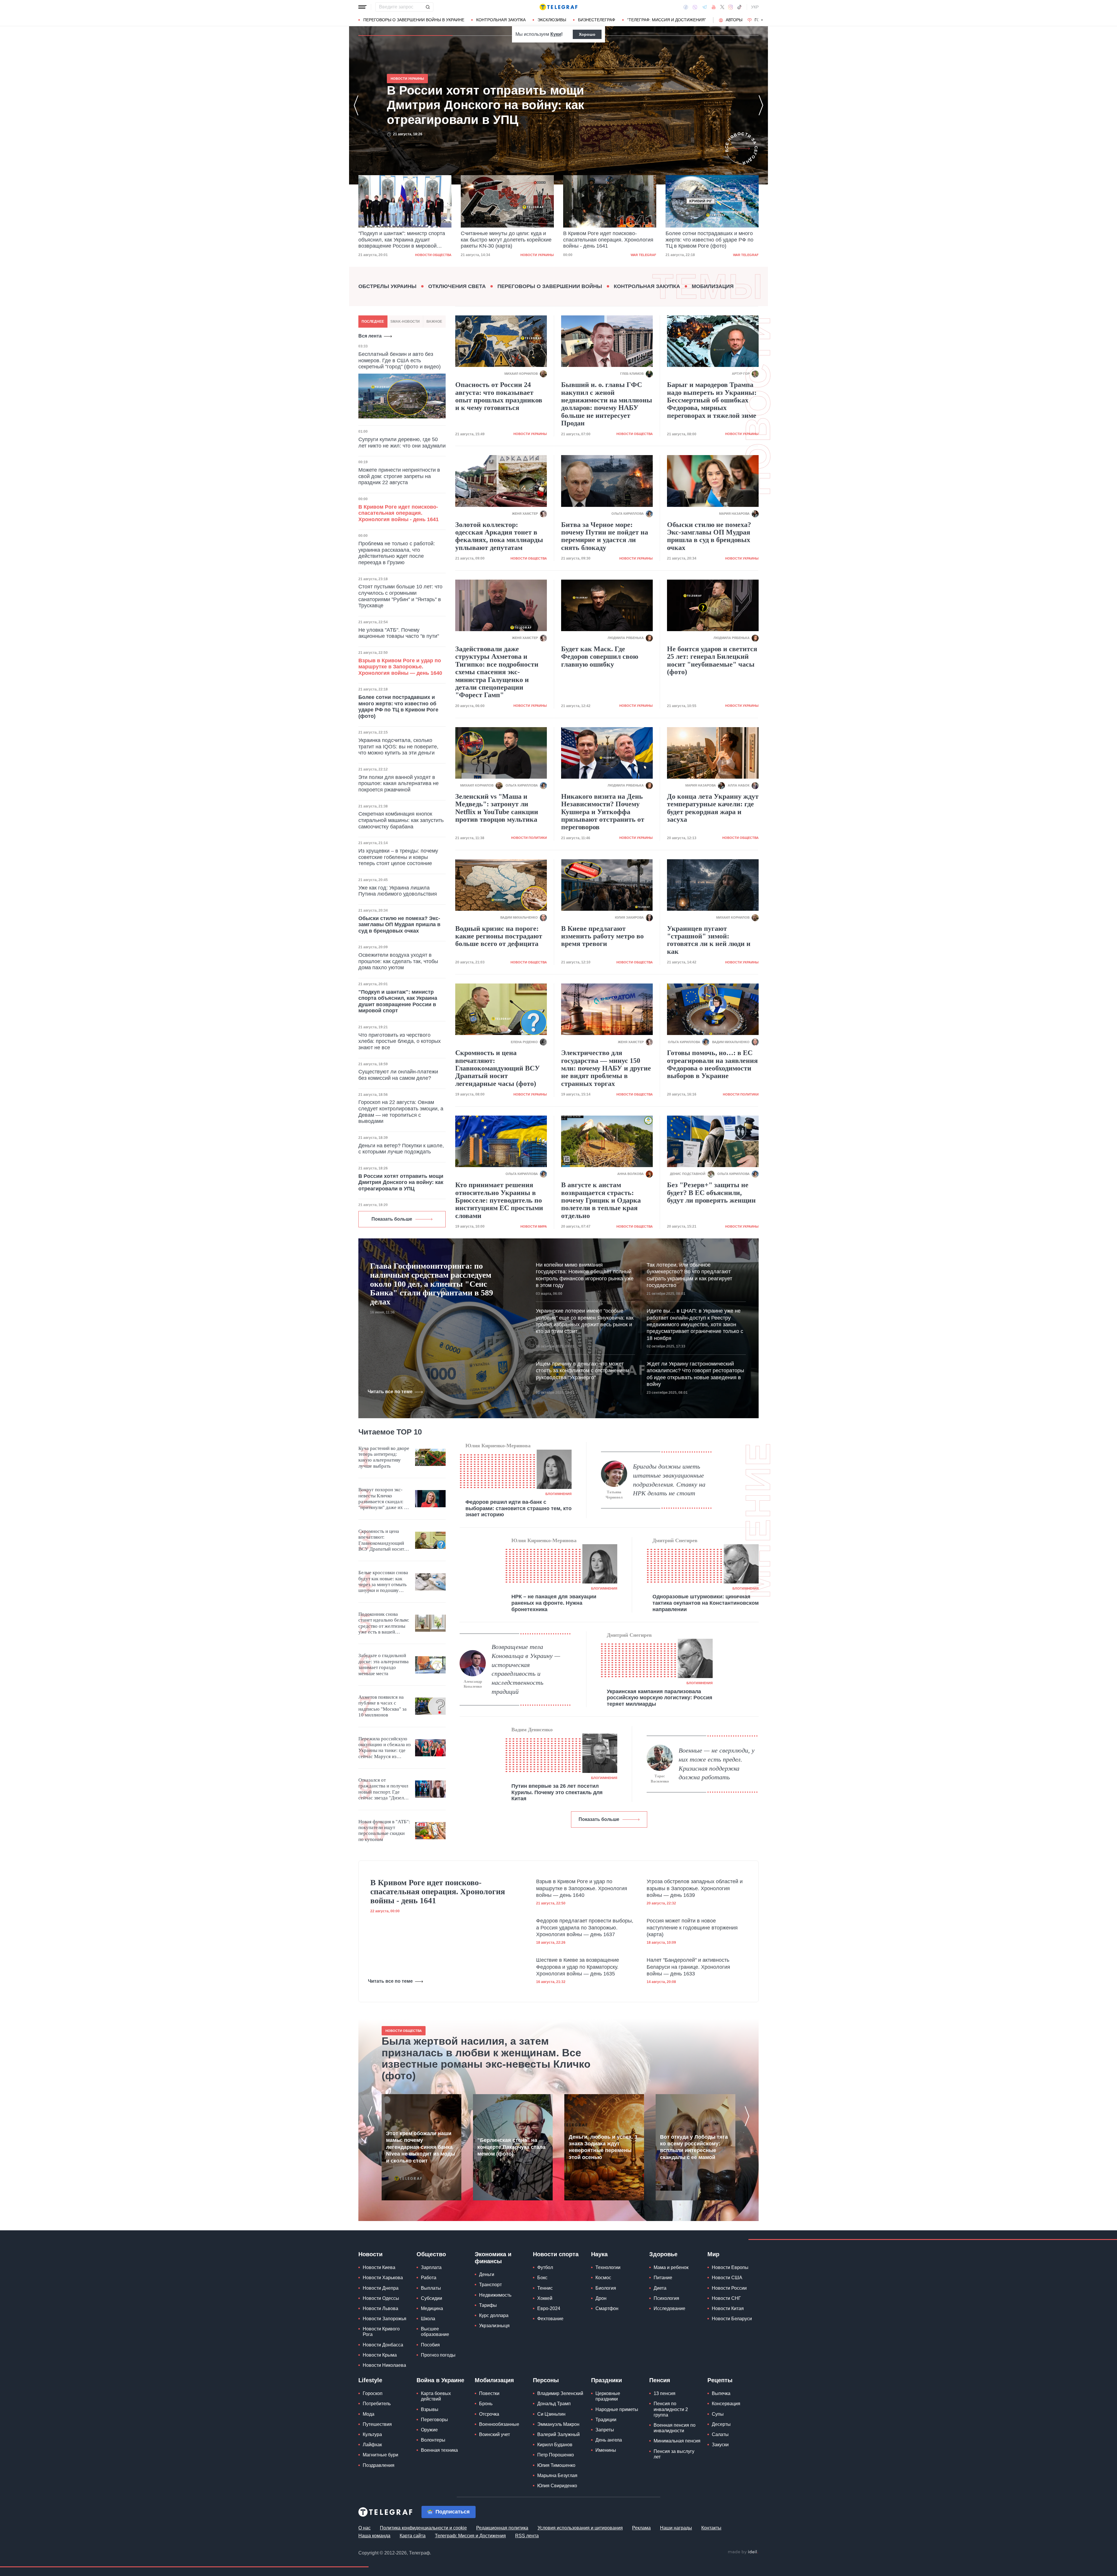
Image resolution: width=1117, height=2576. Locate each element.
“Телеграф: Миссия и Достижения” (667, 20)
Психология (666, 2298)
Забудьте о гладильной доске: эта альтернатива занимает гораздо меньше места (384, 1664)
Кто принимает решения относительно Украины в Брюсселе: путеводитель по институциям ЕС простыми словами (499, 1200)
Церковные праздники (608, 2396)
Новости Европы (730, 2267)
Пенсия (660, 2380)
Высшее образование (435, 2332)
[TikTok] (739, 7)
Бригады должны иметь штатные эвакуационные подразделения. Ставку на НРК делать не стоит (669, 1480)
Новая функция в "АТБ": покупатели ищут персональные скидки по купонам (384, 1831)
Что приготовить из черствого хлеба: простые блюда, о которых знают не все (400, 1041)
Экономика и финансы (493, 2258)
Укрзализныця (494, 2326)
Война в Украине (440, 2380)
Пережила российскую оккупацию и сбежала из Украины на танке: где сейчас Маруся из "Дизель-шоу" (385, 1748)
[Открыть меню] (362, 7)
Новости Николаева (384, 2365)
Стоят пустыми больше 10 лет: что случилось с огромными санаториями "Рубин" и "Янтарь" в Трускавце (400, 596)
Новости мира (534, 1226)
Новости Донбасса (383, 2345)
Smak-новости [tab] (405, 322)
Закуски (720, 2445)
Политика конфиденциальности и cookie (423, 2528)
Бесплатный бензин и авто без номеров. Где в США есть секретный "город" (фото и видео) (400, 360)
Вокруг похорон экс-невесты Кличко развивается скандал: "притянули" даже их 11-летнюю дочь (385, 1499)
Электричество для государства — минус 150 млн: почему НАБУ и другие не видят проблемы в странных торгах (606, 1068)
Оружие (429, 2430)
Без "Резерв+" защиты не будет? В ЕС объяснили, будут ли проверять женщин (711, 1193)
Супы (718, 2414)
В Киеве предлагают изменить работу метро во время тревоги (602, 936)
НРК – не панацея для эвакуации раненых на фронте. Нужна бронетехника (554, 1603)
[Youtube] (714, 7)
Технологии (608, 2267)
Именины (606, 2450)
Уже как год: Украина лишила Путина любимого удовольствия (398, 891)
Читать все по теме (390, 1392)
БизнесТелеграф (597, 20)
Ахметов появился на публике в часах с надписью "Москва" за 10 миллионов (383, 1706)
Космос (603, 2278)
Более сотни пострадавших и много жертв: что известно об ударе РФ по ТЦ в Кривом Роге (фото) (607, 240)
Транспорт (490, 2285)
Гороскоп (373, 2393)
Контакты (711, 2528)
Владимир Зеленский (560, 2393)
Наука (599, 2254)
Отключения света (457, 286)
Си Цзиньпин (551, 2414)
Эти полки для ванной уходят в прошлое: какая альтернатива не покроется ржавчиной (399, 783)
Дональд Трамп (554, 2404)
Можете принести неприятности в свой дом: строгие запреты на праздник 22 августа (399, 476)
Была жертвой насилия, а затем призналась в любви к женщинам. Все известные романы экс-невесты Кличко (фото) (486, 2058)
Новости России (729, 2288)
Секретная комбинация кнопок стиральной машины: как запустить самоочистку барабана (401, 820)
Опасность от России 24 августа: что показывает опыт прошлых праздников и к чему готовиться (499, 396)
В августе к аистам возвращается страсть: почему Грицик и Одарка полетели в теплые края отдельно (601, 1200)
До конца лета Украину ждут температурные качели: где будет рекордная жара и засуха (713, 808)
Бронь (486, 2404)
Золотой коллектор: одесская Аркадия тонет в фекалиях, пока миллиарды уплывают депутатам (499, 536)
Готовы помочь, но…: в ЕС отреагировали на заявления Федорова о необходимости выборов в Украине (712, 1064)
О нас (364, 2528)
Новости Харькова (383, 2278)
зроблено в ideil (743, 2552)
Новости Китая (728, 2308)
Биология (606, 2288)
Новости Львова (380, 2308)
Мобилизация (713, 286)
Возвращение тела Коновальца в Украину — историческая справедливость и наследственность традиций (526, 1669)
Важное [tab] (434, 322)
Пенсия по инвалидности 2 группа (671, 2409)
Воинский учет (495, 2434)
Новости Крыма (380, 2355)
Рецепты (720, 2380)
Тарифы (488, 2305)
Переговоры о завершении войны (550, 286)
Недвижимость (495, 2295)
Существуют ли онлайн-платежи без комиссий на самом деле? (398, 1075)
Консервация (726, 2404)
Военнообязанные (499, 2424)
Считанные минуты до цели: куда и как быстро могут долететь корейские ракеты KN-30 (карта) (404, 240)
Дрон (601, 2298)
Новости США (727, 2278)
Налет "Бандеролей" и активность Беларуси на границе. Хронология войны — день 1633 (688, 1967)
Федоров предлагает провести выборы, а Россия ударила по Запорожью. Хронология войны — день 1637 (585, 1928)
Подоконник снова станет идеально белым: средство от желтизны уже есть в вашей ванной (384, 1623)
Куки (556, 34)
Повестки (489, 2393)
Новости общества (635, 434)
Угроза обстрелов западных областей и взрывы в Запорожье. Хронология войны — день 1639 (695, 1888)
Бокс (542, 2278)
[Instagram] (731, 7)
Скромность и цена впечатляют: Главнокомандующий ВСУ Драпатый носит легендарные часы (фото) (498, 1068)
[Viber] (695, 7)
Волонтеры (433, 2440)
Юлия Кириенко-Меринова (498, 1446)
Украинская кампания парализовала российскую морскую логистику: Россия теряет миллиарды (660, 1698)
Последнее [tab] (373, 322)
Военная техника (439, 2450)
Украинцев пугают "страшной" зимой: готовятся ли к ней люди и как (709, 940)
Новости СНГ (726, 2298)
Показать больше (392, 1219)
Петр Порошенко (556, 2455)
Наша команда (374, 2536)
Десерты (721, 2424)
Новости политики (529, 838)
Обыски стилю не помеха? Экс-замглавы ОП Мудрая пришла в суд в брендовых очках (399, 925)
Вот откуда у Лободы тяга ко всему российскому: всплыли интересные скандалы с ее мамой (694, 2147)
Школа (428, 2319)
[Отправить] (428, 7)
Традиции (606, 2420)
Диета (660, 2288)
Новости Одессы (381, 2298)
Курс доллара (494, 2315)
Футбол (545, 2267)
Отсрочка (489, 2414)
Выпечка (721, 2393)
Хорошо (587, 34)
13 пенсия (665, 2393)
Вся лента (370, 336)
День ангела (609, 2440)
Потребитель (377, 2404)
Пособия (430, 2345)
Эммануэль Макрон (558, 2424)
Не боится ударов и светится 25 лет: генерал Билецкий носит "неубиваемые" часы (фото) (712, 660)
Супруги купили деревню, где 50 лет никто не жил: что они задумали (402, 443)
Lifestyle (370, 2380)
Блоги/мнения (558, 1494)
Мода (369, 2414)
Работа (429, 2278)
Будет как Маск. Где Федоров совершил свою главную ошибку (600, 657)
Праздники (606, 2380)
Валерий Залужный (558, 2434)
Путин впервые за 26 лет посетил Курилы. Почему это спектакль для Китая (557, 1792)
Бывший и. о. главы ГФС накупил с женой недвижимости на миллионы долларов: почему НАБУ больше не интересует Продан (607, 404)
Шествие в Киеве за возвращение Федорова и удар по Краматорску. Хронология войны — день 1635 (578, 1967)
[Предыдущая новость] (356, 105)
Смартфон (607, 2308)
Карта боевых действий (436, 2396)
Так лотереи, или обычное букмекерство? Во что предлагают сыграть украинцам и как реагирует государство (689, 1275)
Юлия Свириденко (557, 2486)
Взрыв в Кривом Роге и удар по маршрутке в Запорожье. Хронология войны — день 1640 (400, 667)
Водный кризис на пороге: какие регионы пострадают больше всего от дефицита (499, 936)
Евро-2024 (549, 2308)
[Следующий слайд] (762, 20)
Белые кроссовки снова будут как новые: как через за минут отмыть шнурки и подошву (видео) (383, 1582)
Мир (713, 2254)
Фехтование (550, 2319)
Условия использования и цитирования (580, 2528)
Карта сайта (413, 2536)
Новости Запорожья (385, 2319)
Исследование (669, 2308)
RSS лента (527, 2536)
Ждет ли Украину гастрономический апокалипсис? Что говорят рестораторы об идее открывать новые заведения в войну (695, 1374)
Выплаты (431, 2288)
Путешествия (377, 2424)
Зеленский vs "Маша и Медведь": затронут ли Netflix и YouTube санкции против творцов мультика (497, 808)
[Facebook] (686, 7)
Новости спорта (556, 2254)
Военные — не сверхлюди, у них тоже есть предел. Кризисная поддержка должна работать (717, 1764)
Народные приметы (617, 2409)
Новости (370, 2254)
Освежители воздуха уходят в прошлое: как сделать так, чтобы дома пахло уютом (398, 961)
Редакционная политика (502, 2528)
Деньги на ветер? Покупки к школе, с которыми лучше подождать (401, 1149)
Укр (755, 7)
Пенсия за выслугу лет (674, 2454)
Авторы (734, 20)
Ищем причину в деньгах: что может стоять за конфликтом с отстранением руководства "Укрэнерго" (582, 1371)
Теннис (545, 2288)
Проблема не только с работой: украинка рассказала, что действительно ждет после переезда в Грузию (397, 553)
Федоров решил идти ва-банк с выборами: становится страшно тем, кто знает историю (519, 1508)
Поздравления (379, 2465)
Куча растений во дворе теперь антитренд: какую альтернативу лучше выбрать (384, 1457)
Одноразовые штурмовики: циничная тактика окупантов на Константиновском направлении (706, 1603)
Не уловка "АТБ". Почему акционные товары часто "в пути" (399, 633)
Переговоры (434, 2420)
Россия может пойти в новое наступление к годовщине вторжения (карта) (692, 1928)
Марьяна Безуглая (557, 2475)
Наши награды (676, 2528)
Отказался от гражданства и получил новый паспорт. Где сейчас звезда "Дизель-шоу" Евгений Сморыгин (383, 1789)
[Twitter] (722, 7)
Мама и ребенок (671, 2267)
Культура (372, 2434)
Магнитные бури (380, 2455)
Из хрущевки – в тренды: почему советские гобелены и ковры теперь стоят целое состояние (398, 857)
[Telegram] (705, 7)
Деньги (487, 2274)
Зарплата (431, 2267)
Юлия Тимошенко (556, 2465)
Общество (431, 2254)
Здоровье (663, 2254)
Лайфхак (372, 2445)
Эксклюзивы (552, 20)
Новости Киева (379, 2267)
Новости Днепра (381, 2288)
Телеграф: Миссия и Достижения (470, 2536)
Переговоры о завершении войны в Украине (414, 20)
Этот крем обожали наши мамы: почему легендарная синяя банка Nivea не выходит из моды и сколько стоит (420, 2147)
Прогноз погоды (438, 2355)
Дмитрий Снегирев (675, 1540)
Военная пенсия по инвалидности (675, 2428)
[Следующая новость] (761, 105)
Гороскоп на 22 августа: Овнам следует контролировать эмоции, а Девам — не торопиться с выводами (401, 1112)
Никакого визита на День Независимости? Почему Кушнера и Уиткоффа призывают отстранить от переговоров (603, 812)
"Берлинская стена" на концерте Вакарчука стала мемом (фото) (511, 2147)
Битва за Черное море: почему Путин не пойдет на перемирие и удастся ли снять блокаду (605, 536)
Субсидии (432, 2298)
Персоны (546, 2380)
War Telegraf (541, 255)
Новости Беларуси (732, 2319)
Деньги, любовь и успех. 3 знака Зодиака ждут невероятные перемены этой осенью (603, 2147)
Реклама (641, 2528)
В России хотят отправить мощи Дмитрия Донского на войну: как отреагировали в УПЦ (705, 240)
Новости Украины (435, 255)
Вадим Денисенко (532, 1730)
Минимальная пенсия (677, 2441)
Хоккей (545, 2298)
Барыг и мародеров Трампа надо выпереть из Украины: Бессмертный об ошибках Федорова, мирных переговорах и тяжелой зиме (712, 400)
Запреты (605, 2430)
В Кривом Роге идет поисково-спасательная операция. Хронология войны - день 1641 (506, 240)
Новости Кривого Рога (381, 2332)
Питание (663, 2278)
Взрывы (430, 2409)
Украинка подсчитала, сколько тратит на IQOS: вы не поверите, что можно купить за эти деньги (398, 746)
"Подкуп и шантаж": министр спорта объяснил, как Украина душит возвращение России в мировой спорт (479, 105)
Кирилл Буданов (555, 2445)
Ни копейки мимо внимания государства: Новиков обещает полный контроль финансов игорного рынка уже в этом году (585, 1275)
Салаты (720, 2434)
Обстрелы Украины (387, 286)
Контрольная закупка (501, 20)
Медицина (432, 2308)
